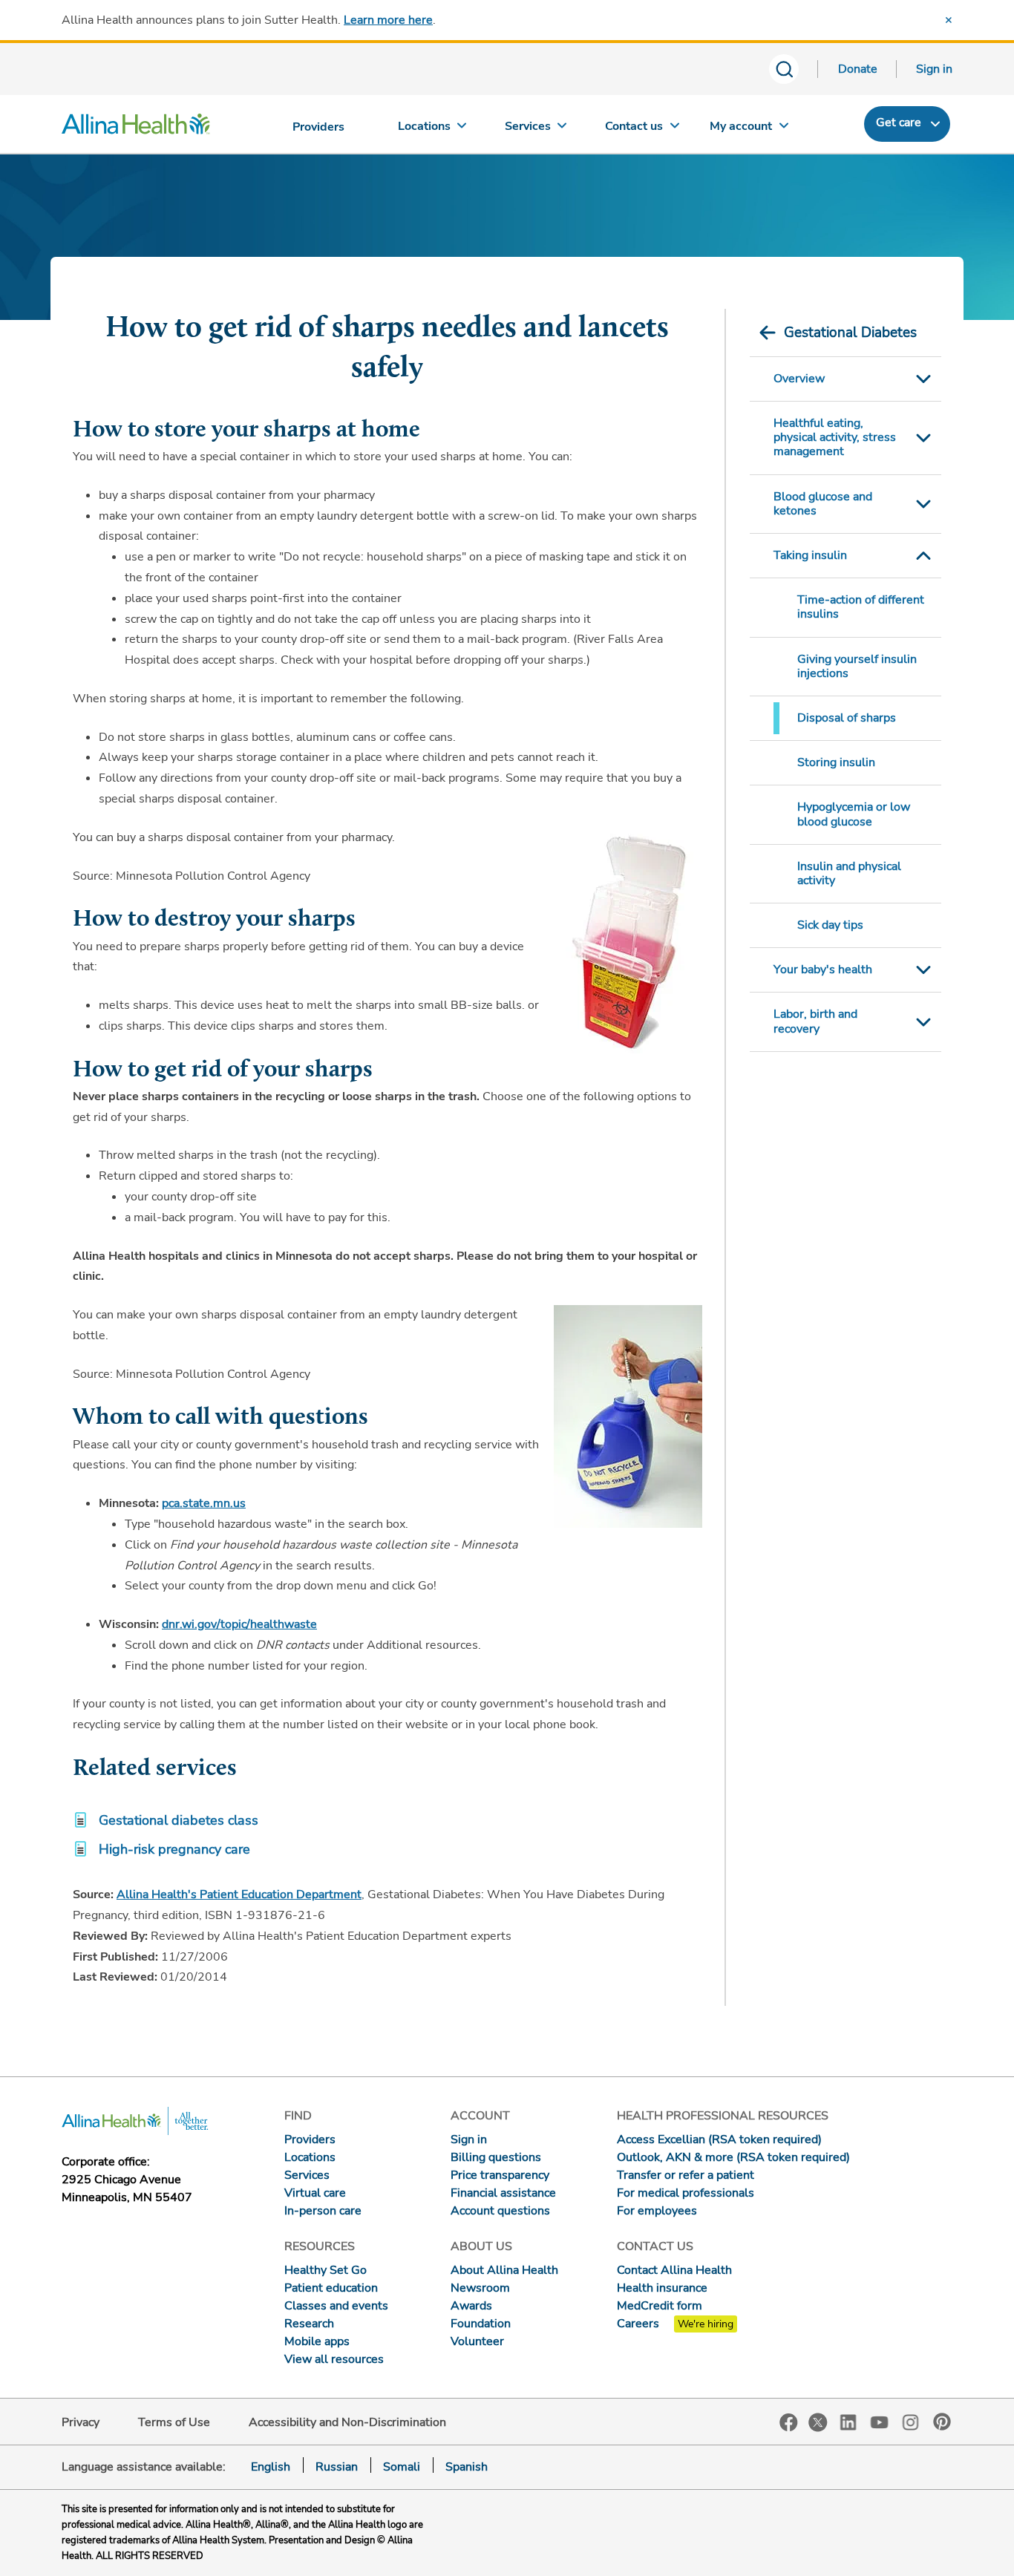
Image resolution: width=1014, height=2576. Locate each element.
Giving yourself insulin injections (857, 666)
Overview (799, 379)
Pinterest (942, 2422)
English (271, 2467)
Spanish (467, 2467)
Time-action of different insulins (861, 607)
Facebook (789, 2423)
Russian (337, 2467)
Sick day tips (830, 925)
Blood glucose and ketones (823, 504)
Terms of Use (174, 2422)
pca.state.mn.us (204, 1503)
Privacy (81, 2422)
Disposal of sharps (847, 718)
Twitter (818, 2422)
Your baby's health (823, 970)
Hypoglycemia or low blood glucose (854, 814)
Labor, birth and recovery (815, 1021)
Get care (899, 122)
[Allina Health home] (136, 128)
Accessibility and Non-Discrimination (347, 2422)
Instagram (911, 2421)
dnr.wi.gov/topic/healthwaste (239, 1624)
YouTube (880, 2421)
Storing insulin (836, 762)
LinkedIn (848, 2421)
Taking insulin (810, 555)
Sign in (934, 69)
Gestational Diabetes (850, 333)
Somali (402, 2467)
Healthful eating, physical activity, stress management (835, 437)
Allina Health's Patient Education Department (239, 1895)
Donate (858, 69)
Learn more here (388, 20)
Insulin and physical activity (849, 873)
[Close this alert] (949, 20)
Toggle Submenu (923, 379)
